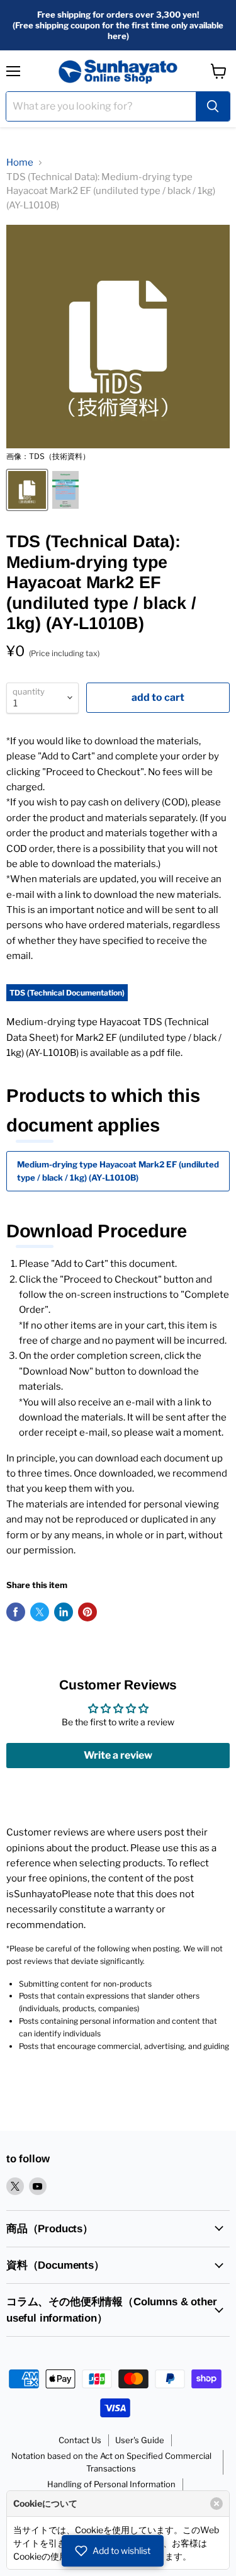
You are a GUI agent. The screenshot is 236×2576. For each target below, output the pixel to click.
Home (20, 162)
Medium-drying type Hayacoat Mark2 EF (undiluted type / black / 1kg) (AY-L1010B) (118, 1171)
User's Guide (140, 2440)
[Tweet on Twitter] (40, 1612)
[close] (216, 2504)
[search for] (213, 106)
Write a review (118, 1755)
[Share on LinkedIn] (64, 1612)
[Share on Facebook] (16, 1612)
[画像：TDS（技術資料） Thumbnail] (27, 490)
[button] (113, 2551)
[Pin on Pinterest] (87, 1612)
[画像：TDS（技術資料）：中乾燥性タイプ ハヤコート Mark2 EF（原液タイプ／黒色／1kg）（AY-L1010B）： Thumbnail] (65, 490)
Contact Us (80, 2440)
